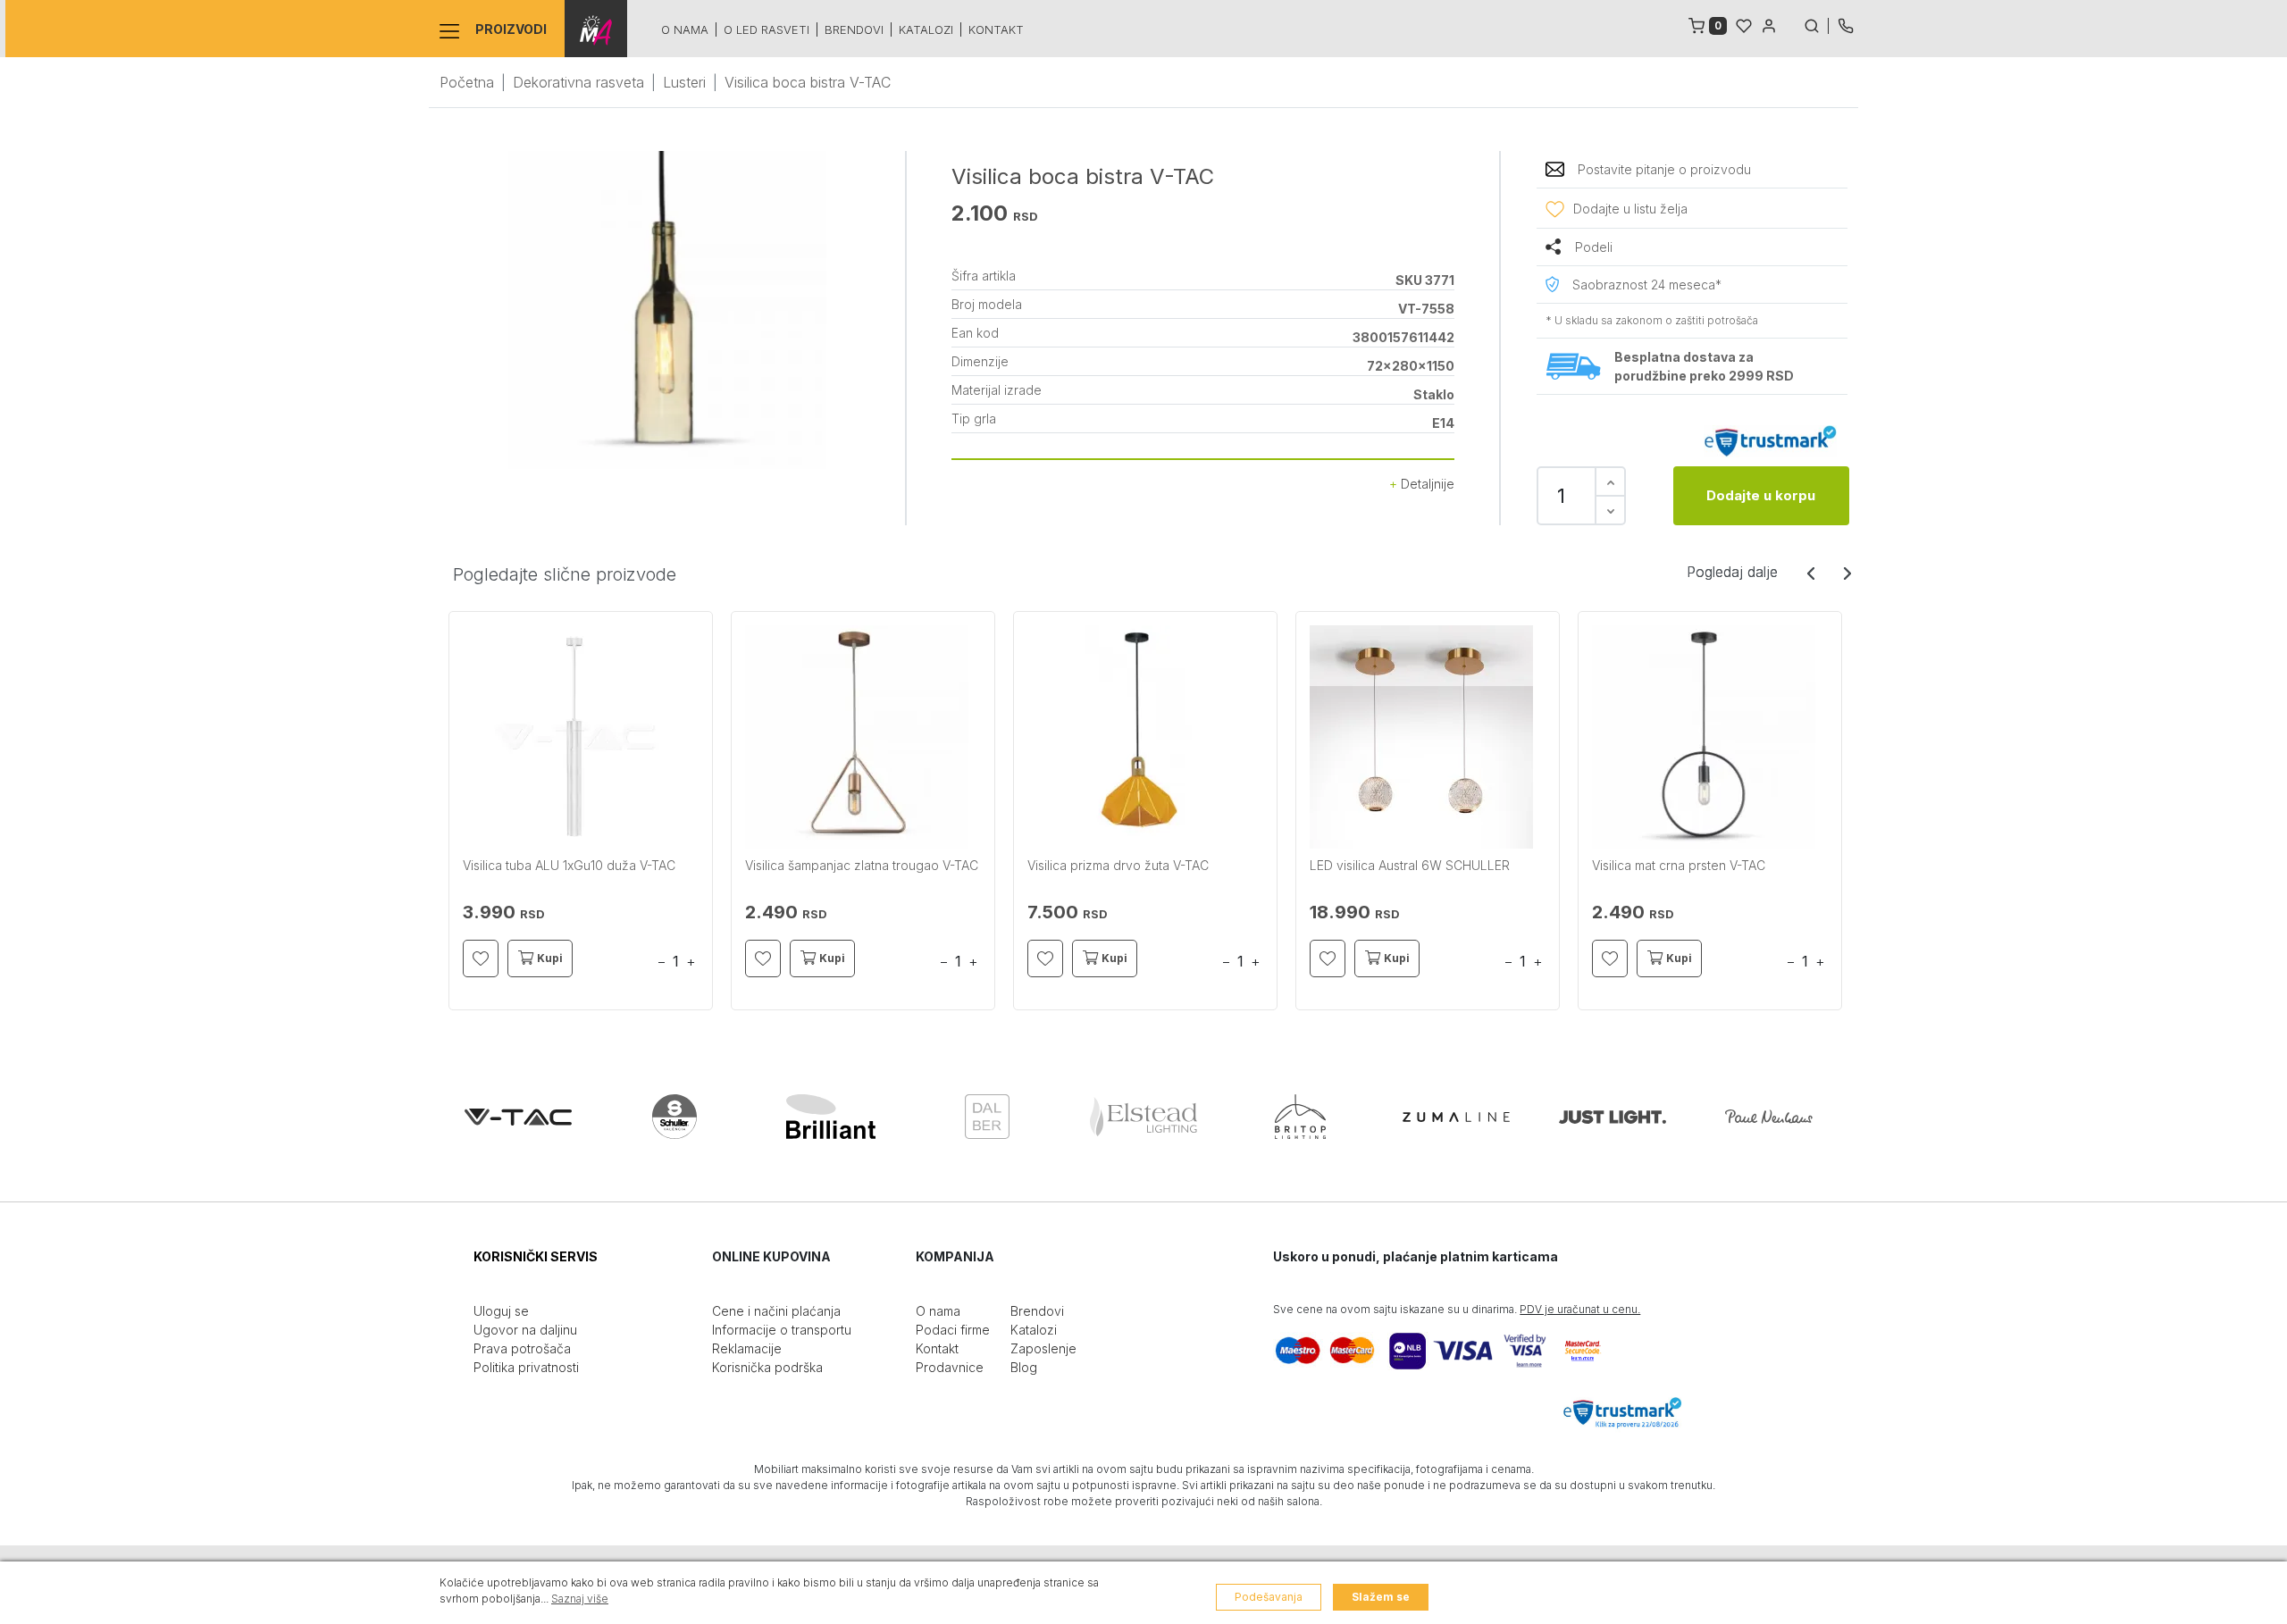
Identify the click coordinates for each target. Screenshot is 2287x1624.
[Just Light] (1613, 1117)
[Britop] (1300, 1117)
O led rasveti (767, 29)
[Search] (1816, 24)
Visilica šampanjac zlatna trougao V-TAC (862, 865)
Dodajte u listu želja (1630, 209)
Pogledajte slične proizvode (565, 574)
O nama (685, 29)
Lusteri (684, 82)
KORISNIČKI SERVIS (536, 1256)
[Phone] (1846, 24)
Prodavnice (950, 1367)
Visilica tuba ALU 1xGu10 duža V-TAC (569, 865)
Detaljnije (1426, 484)
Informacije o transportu (782, 1330)
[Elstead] (1143, 1117)
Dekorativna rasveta (578, 82)
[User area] (1769, 24)
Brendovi (854, 29)
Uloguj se (501, 1311)
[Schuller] (674, 1117)
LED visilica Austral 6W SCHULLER (1410, 865)
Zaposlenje (1043, 1348)
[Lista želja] (1744, 24)
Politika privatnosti (526, 1367)
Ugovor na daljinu (525, 1330)
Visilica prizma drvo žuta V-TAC (1118, 865)
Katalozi (926, 29)
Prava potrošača (522, 1348)
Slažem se (1381, 1597)
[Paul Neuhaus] (1769, 1117)
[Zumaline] (1456, 1117)
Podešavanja (1269, 1597)
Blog (1024, 1367)
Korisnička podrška (767, 1367)
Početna (467, 82)
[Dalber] (987, 1117)
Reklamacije (747, 1348)
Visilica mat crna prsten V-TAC (1679, 865)
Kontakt (996, 29)
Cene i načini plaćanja (776, 1311)
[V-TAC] (518, 1117)
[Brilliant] (831, 1117)
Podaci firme (953, 1330)
